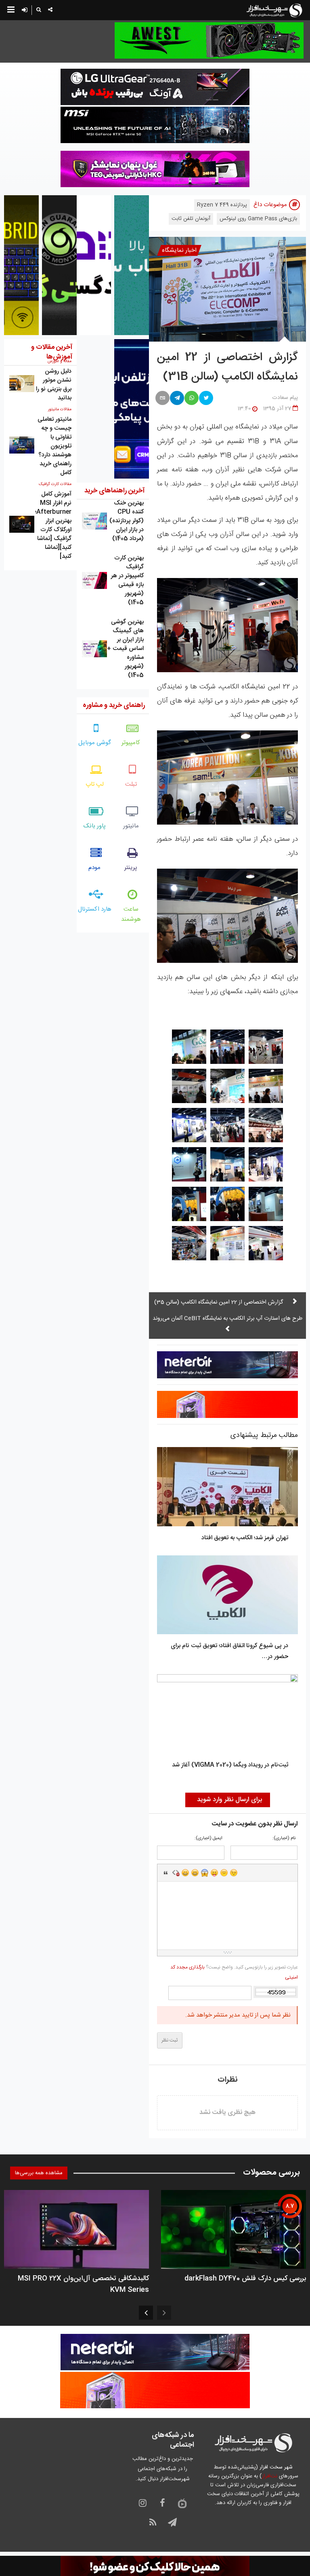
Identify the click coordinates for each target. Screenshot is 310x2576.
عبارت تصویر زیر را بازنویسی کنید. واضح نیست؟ (234, 1972)
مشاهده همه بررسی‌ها (39, 2173)
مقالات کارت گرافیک (55, 484)
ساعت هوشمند (131, 914)
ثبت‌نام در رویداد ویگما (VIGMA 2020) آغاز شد (230, 1765)
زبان (214, 1873)
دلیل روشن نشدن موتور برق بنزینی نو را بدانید (54, 385)
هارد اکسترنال (95, 909)
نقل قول (166, 1873)
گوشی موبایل (95, 743)
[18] (189, 1243)
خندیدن (185, 1873)
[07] (266, 1125)
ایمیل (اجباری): (208, 1839)
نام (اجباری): (284, 1839)
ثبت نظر (170, 2040)
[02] (227, 1047)
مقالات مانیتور (60, 409)
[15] (189, 1204)
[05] (227, 1086)
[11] (227, 1164)
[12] (189, 1164)
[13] (266, 1204)
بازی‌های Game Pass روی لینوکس (258, 219)
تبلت (131, 784)
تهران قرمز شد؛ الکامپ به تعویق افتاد (245, 1538)
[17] (227, 1243)
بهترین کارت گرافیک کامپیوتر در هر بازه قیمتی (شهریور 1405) (127, 580)
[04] (266, 1086)
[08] (227, 1125)
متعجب (205, 1873)
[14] (227, 1204)
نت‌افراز (269, 2476)
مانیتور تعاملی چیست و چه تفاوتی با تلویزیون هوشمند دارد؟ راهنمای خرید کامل (54, 446)
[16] (266, 1243)
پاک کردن (176, 1873)
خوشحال (195, 1873)
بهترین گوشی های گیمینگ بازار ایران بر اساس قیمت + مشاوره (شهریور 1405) (125, 649)
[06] (189, 1086)
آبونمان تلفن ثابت (191, 219)
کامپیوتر (131, 743)
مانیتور (131, 826)
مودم (94, 868)
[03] (189, 1047)
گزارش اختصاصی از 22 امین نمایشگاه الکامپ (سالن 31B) (227, 367)
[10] (266, 1164)
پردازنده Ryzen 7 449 (222, 205)
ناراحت (224, 1873)
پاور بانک (95, 826)
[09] (189, 1125)
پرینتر (131, 868)
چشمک (234, 1873)
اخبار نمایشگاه (179, 250)
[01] (266, 1047)
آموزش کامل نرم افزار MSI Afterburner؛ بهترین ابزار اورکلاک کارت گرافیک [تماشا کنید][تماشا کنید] (53, 525)
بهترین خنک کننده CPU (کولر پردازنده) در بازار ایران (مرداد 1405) (127, 521)
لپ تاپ (95, 784)
